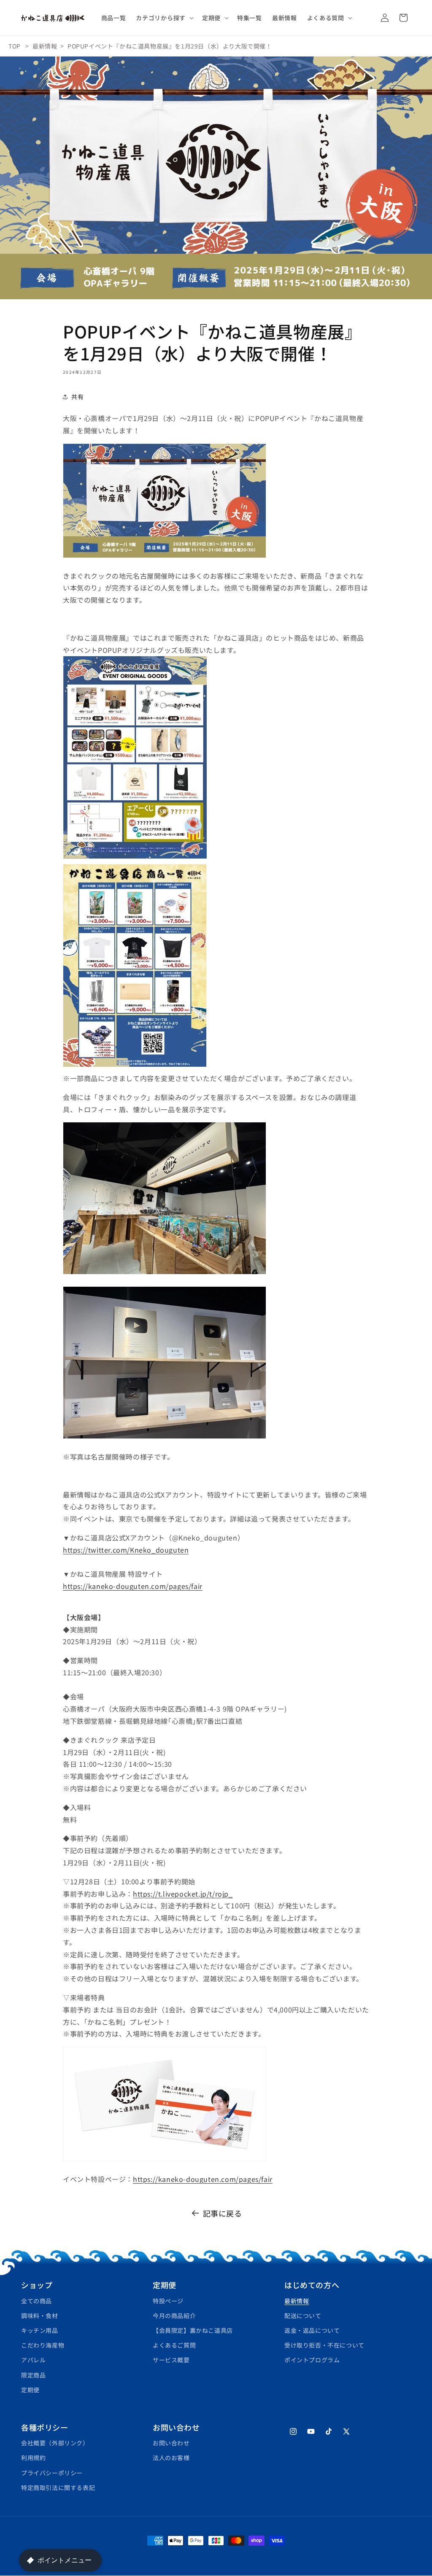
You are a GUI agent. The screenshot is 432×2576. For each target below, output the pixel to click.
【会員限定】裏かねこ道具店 (193, 2330)
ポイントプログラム (312, 2360)
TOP (15, 46)
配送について (303, 2316)
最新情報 (45, 46)
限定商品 (33, 2375)
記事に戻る (223, 2213)
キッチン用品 (40, 2330)
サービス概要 (171, 2360)
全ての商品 (36, 2301)
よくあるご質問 (174, 2345)
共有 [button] (77, 397)
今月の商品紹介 (174, 2316)
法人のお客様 (171, 2458)
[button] (164, 18)
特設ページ (168, 2301)
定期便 (30, 2390)
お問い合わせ (171, 2443)
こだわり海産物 (43, 2345)
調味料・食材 (40, 2316)
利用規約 (33, 2458)
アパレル (33, 2360)
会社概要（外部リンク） (55, 2443)
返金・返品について (312, 2330)
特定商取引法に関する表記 (58, 2487)
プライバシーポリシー (52, 2473)
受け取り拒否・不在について (324, 2345)
